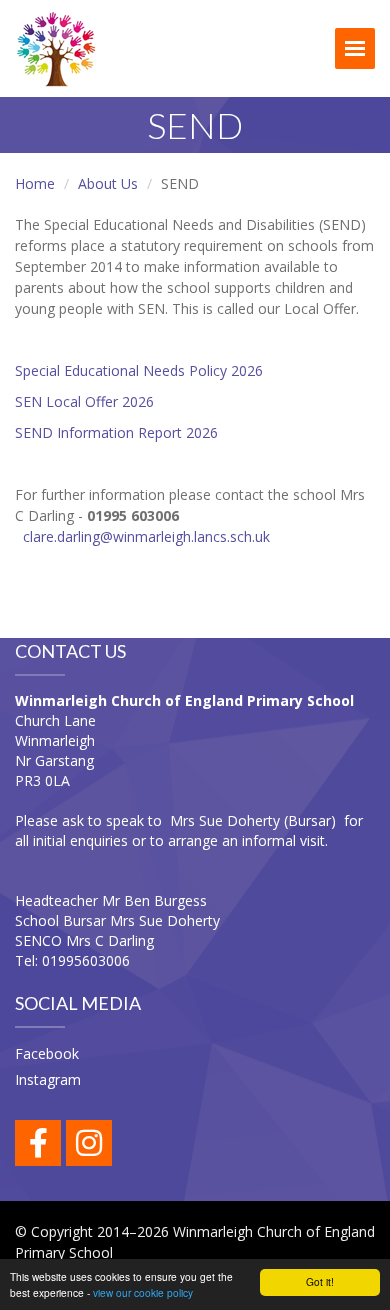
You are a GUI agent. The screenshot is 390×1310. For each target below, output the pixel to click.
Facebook (47, 1053)
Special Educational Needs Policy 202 (135, 370)
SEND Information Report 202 (112, 432)
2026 (136, 401)
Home (35, 183)
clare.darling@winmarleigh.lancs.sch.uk (146, 536)
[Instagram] (89, 1143)
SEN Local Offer (66, 401)
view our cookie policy (143, 1292)
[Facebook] (38, 1143)
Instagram (48, 1079)
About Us (108, 183)
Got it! (320, 1281)
